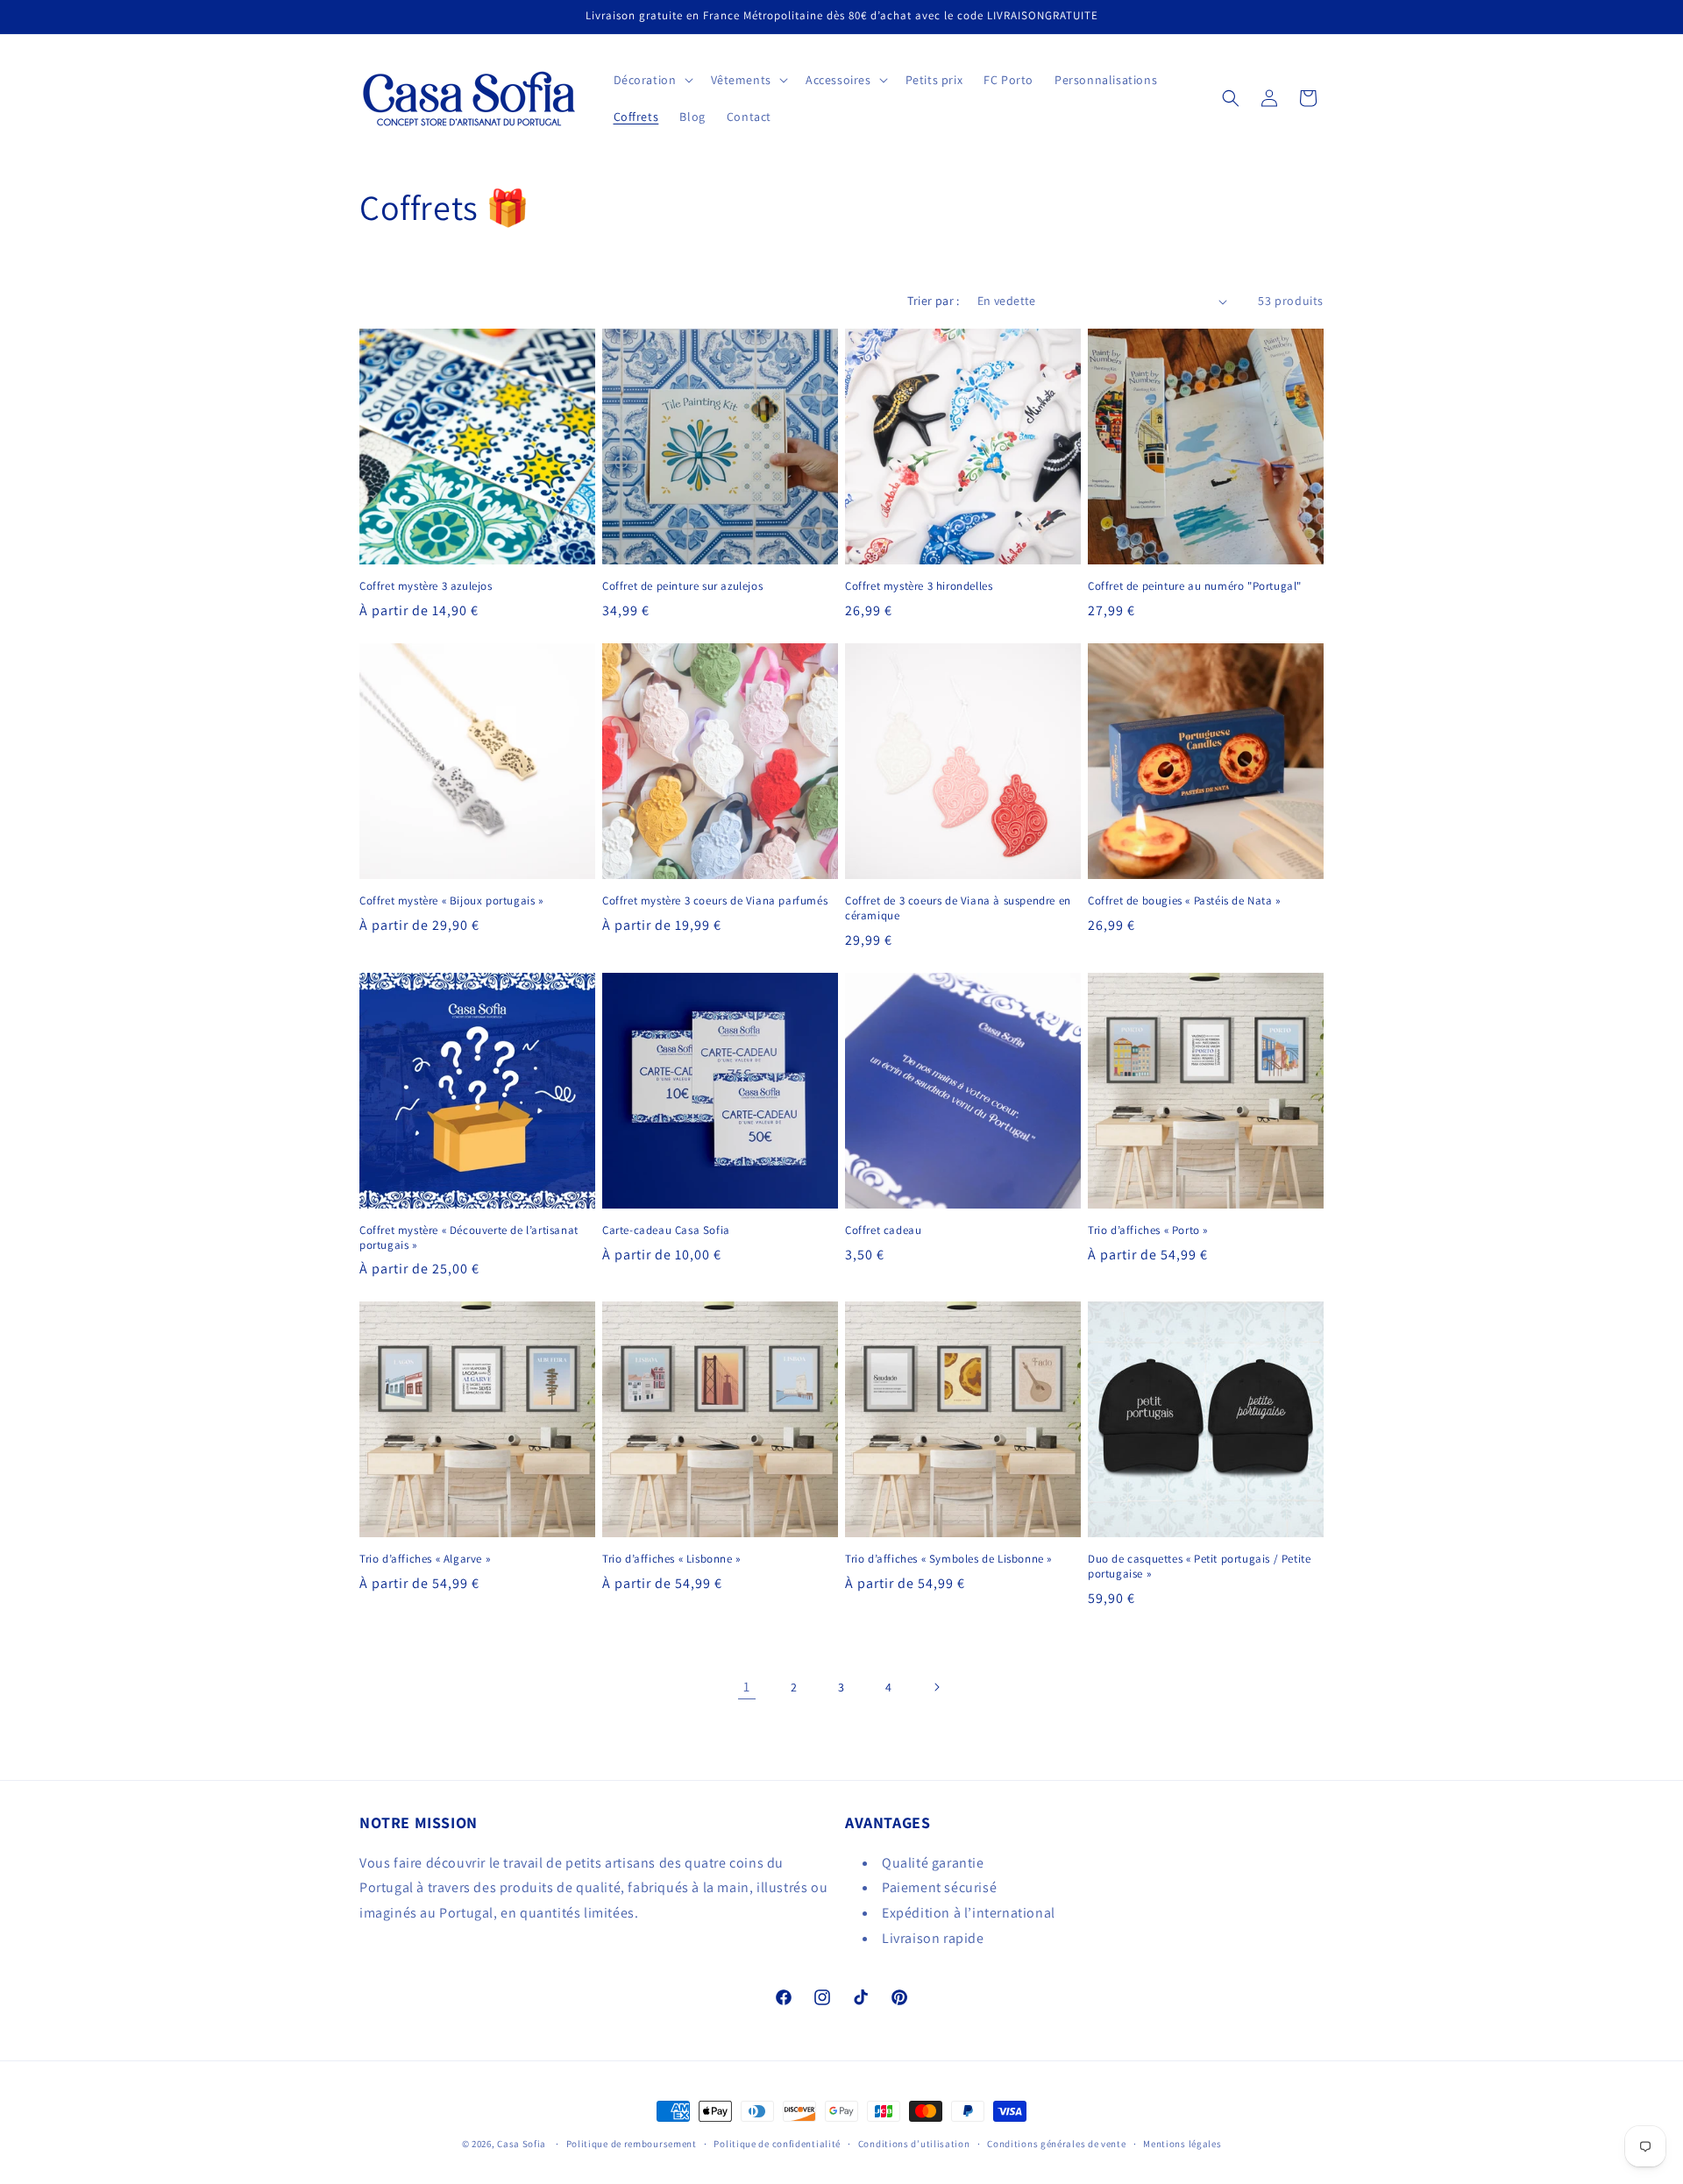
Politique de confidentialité (777, 2144)
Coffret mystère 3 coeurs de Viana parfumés (715, 901)
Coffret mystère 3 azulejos (426, 586)
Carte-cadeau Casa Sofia (666, 1230)
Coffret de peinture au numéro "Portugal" (1195, 586)
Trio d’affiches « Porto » (1148, 1230)
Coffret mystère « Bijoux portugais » (451, 901)
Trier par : (933, 301)
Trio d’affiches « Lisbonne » (671, 1559)
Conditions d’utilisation (914, 2144)
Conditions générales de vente (1056, 2144)
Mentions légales (1182, 2144)
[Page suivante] (936, 1687)
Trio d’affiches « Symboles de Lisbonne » (948, 1559)
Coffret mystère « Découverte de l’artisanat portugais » (469, 1238)
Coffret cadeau (883, 1230)
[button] (652, 80)
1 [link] (747, 1687)
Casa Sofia (522, 2144)
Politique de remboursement (632, 2144)
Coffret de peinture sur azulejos (682, 586)
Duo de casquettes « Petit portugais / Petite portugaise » (1199, 1567)
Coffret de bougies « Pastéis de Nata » (1184, 901)
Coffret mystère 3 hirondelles (919, 586)
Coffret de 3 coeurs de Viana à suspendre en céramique (958, 908)
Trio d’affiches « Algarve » (425, 1559)
